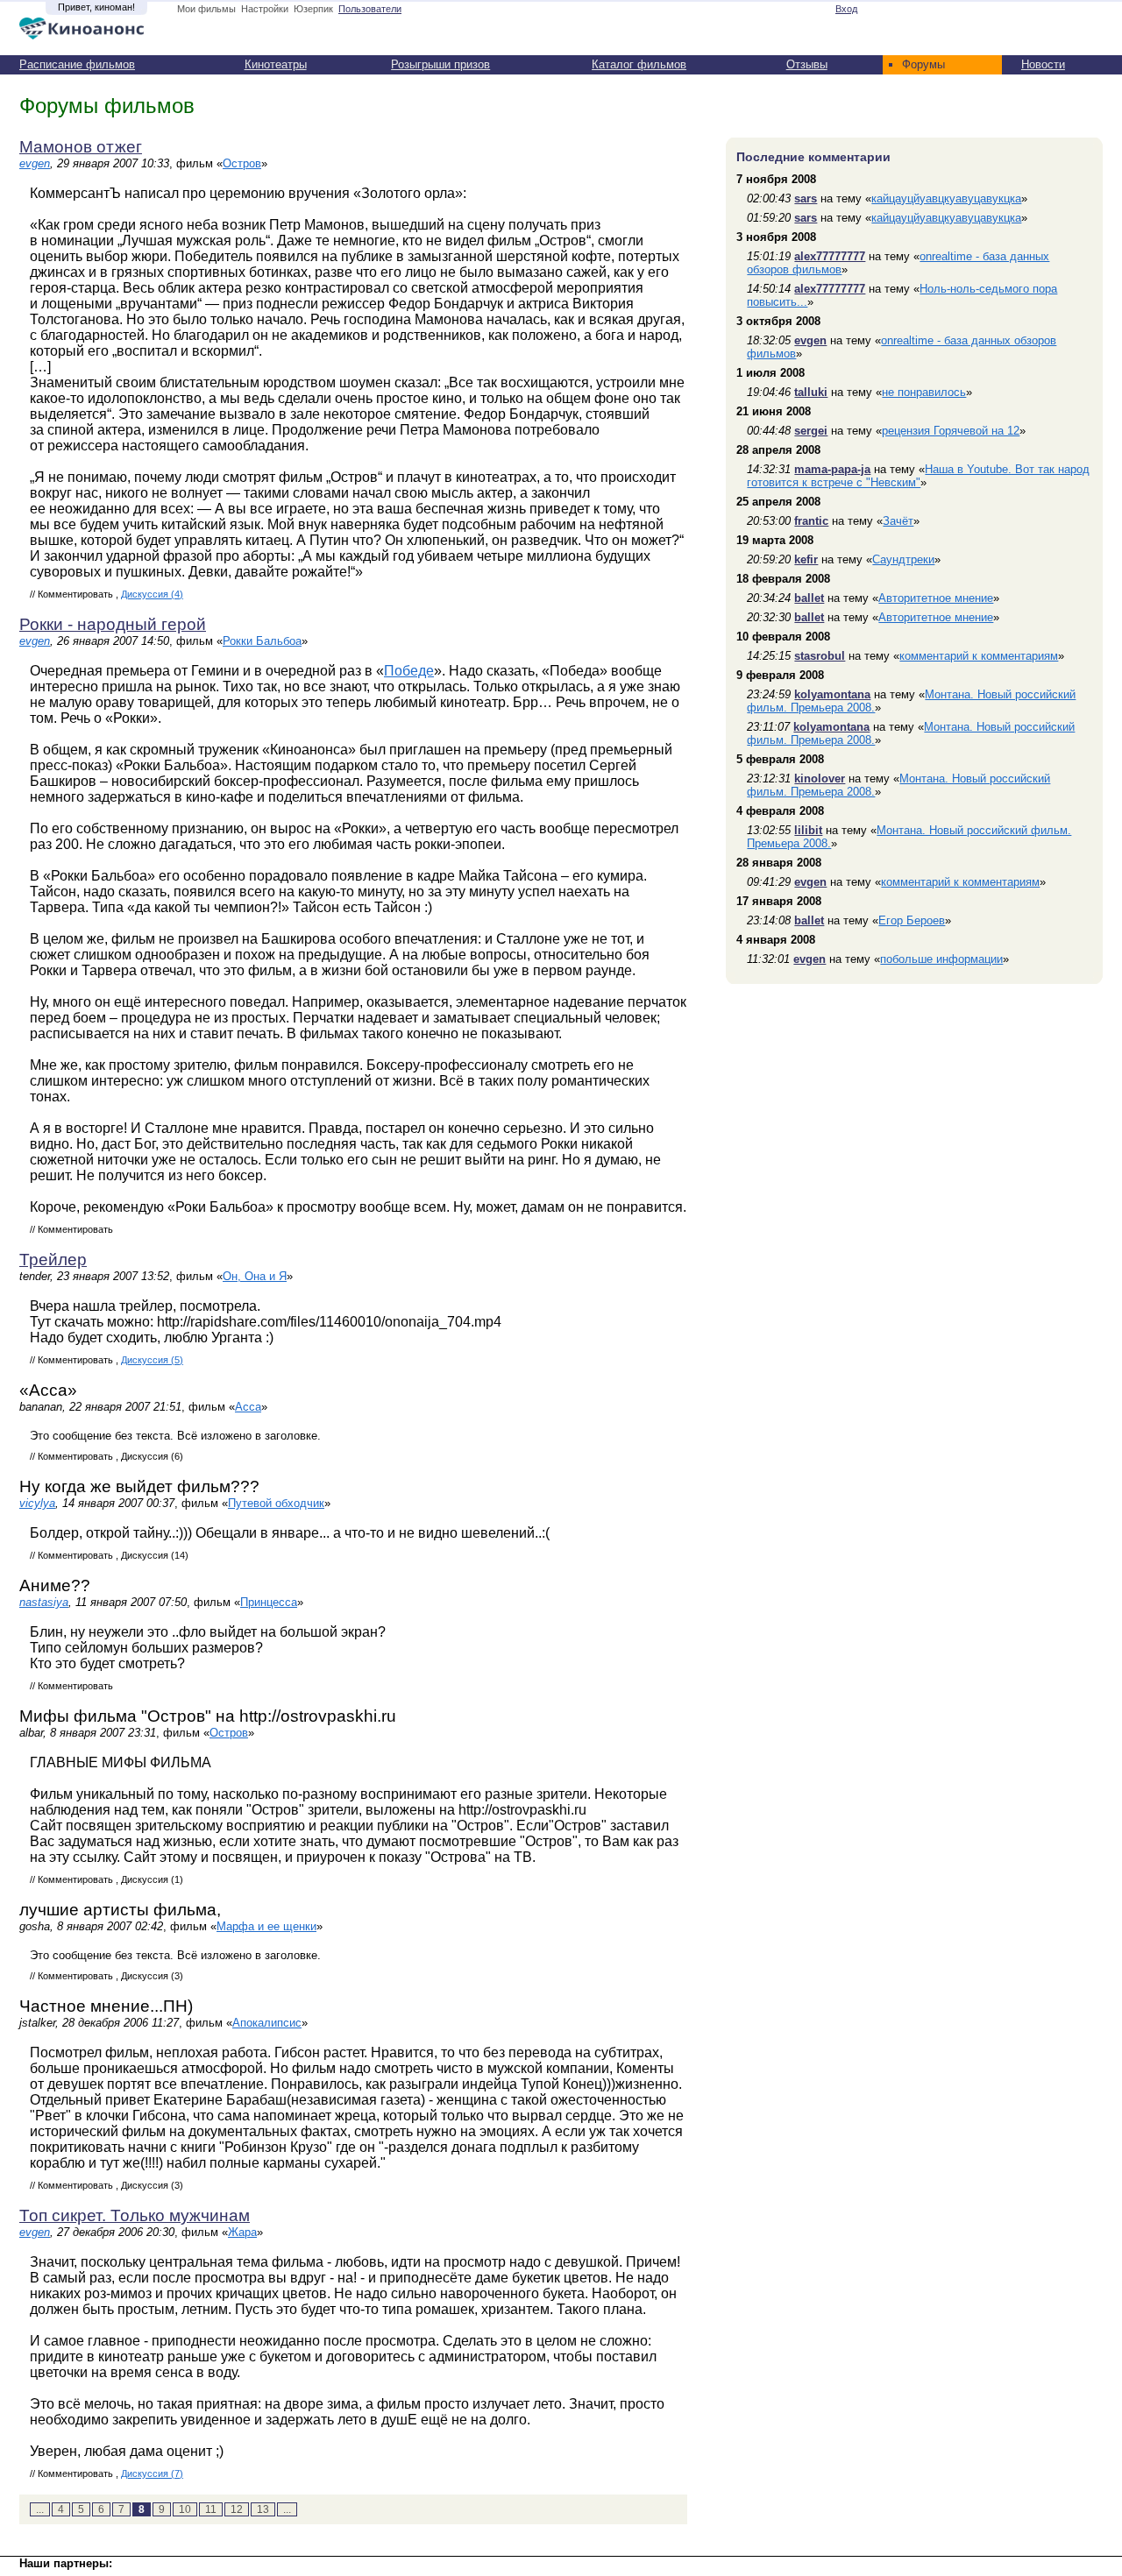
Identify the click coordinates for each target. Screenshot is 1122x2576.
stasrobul (820, 656)
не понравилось (924, 392)
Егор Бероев (912, 920)
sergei (811, 431)
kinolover (820, 778)
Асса (248, 1407)
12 (237, 2509)
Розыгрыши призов (440, 64)
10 (185, 2509)
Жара (242, 2232)
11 (211, 2509)
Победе (409, 671)
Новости (1043, 64)
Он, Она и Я (255, 1276)
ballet (809, 598)
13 (263, 2509)
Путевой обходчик (276, 1503)
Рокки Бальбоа (262, 641)
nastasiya (44, 1602)
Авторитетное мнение (936, 598)
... (40, 2509)
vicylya (37, 1503)
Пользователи (370, 9)
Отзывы (807, 64)
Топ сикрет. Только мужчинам (135, 2215)
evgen (35, 163)
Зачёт (898, 521)
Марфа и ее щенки (266, 1926)
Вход (846, 9)
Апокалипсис (267, 2023)
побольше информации (941, 959)
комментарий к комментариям (979, 656)
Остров (242, 163)
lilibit (808, 830)
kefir (806, 559)
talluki (811, 392)
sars (806, 198)
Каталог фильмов (639, 64)
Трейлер (53, 1260)
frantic (811, 521)
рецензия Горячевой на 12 (951, 431)
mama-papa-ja (832, 469)
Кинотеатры (276, 64)
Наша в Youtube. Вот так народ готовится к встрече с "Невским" (918, 476)
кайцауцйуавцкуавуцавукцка (946, 198)
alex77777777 (830, 256)
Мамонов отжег (81, 147)
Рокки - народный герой (113, 624)
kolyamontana (832, 694)
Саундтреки (903, 559)
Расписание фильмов (77, 64)
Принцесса (269, 1602)
